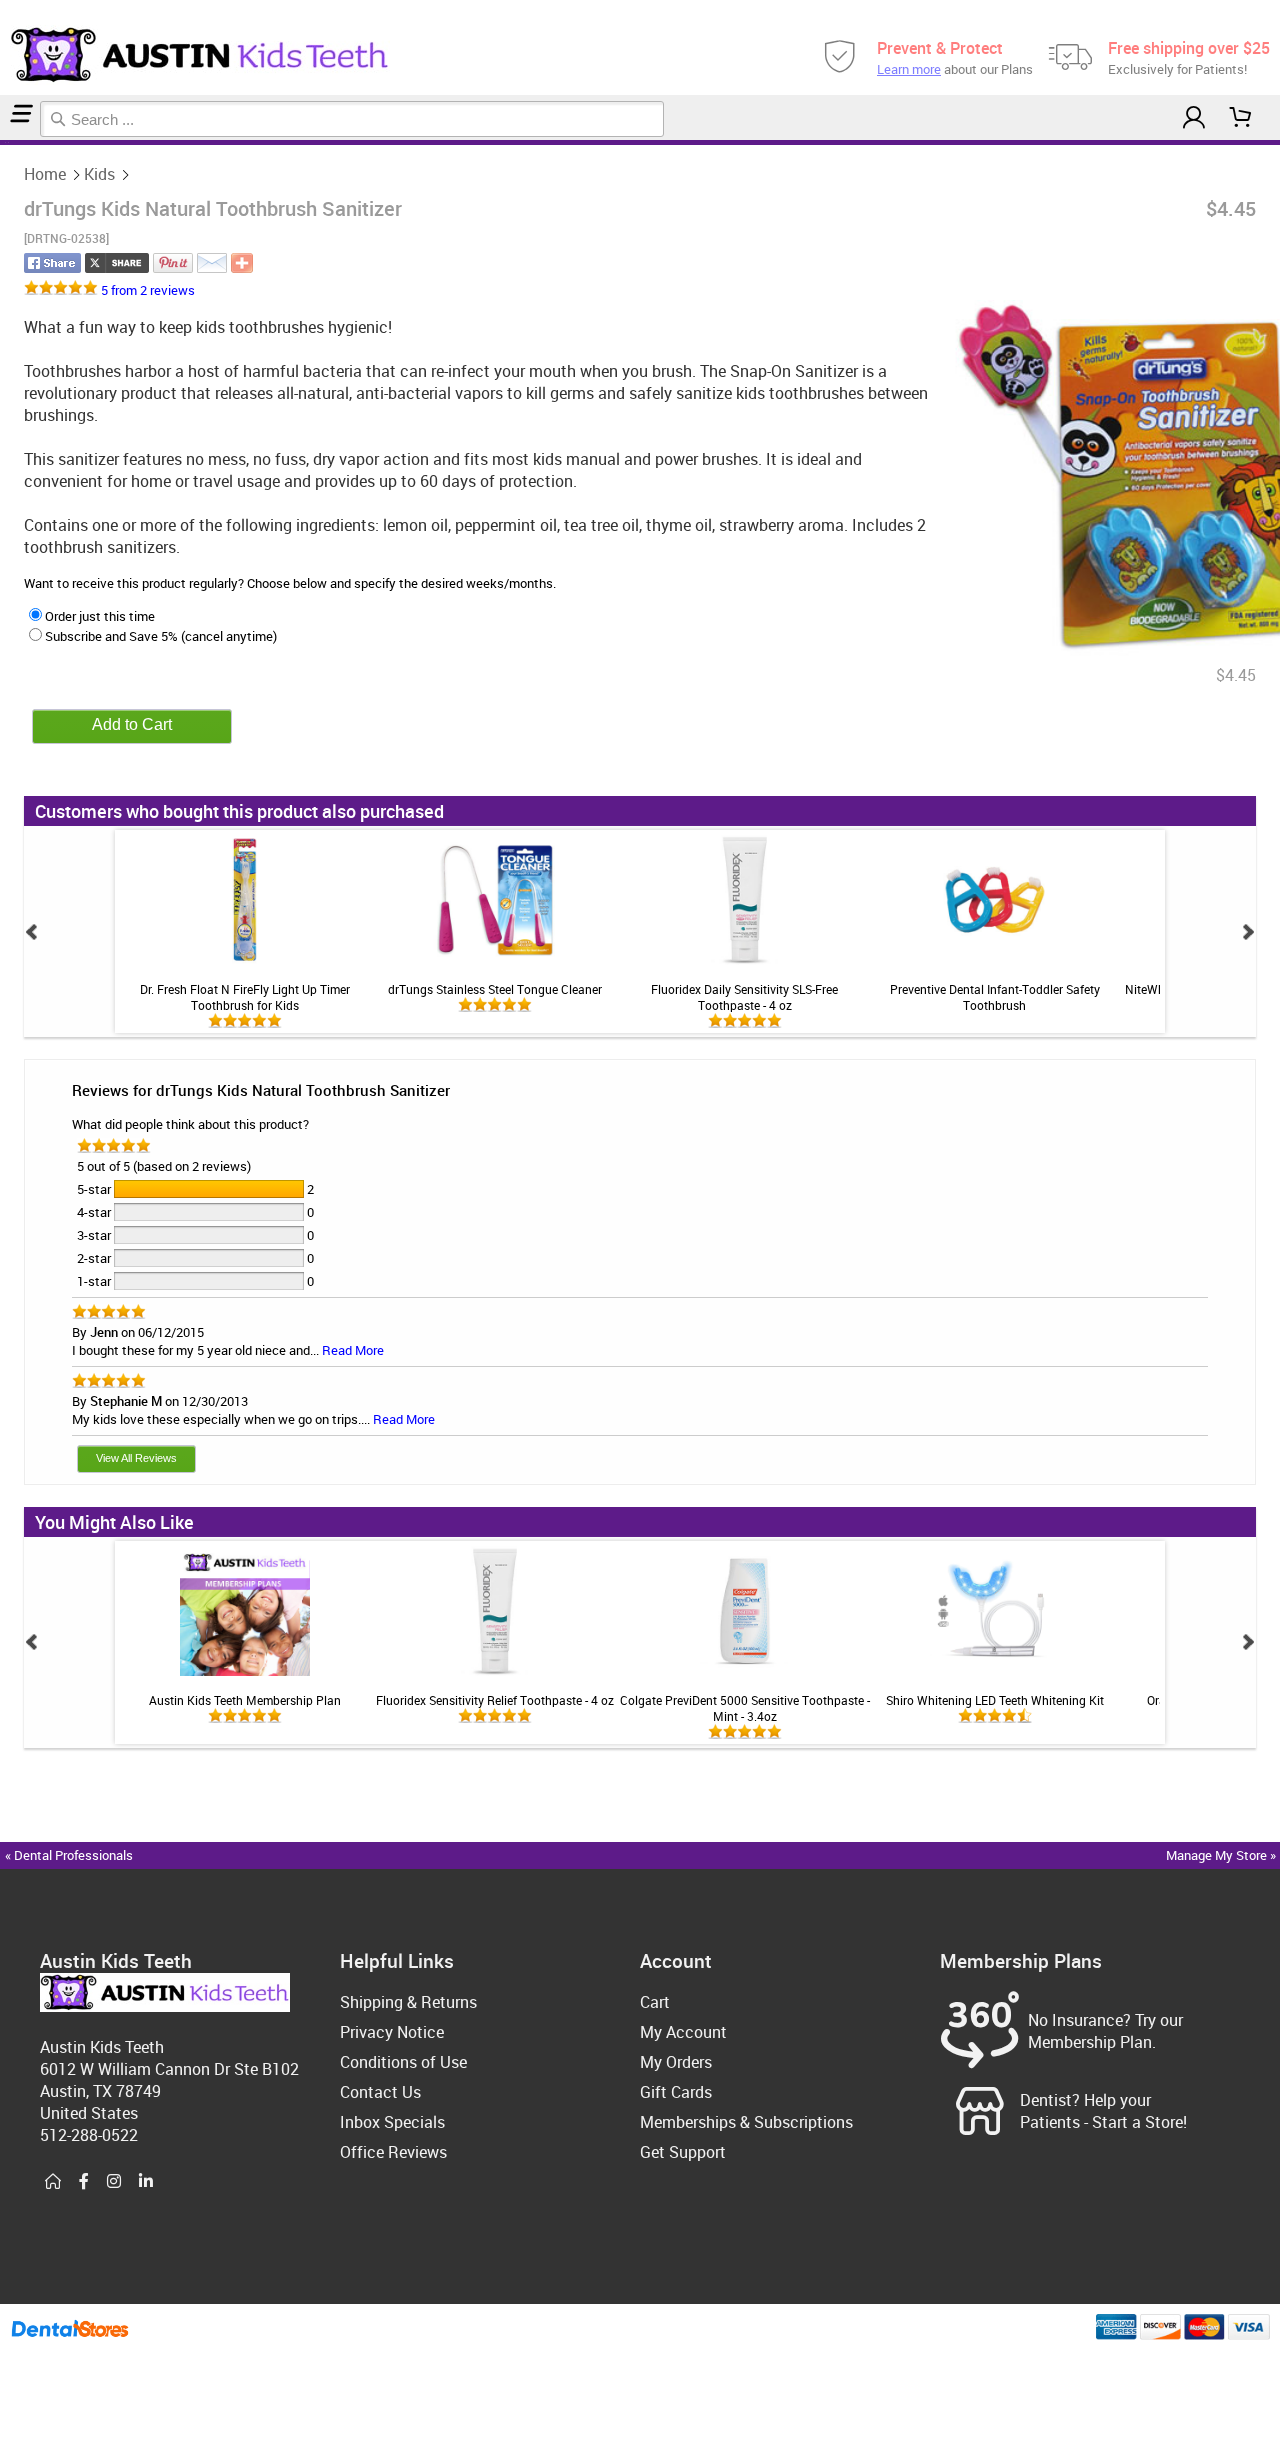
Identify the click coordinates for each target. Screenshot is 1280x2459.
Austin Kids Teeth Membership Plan (245, 1700)
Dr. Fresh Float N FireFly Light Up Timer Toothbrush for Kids (245, 997)
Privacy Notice (392, 2032)
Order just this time (100, 616)
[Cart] (1241, 117)
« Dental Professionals (69, 1855)
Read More (353, 1350)
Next (1248, 932)
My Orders (676, 2062)
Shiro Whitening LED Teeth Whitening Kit (995, 1700)
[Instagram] (114, 2182)
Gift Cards (676, 2092)
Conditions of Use (403, 2062)
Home (45, 174)
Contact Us (380, 2092)
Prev (32, 932)
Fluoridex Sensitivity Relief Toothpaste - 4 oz (495, 1700)
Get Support (683, 2152)
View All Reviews (136, 1458)
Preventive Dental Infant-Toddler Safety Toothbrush (995, 997)
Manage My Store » (1222, 1855)
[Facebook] (84, 2182)
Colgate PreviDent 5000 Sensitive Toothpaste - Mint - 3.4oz (745, 1708)
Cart (655, 2002)
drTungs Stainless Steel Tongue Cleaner (495, 989)
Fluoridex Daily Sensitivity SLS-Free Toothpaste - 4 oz (744, 997)
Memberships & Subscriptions (746, 2122)
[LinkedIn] (146, 2182)
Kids (99, 174)
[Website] (53, 2182)
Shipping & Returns (408, 2002)
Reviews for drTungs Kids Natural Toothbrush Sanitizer (261, 1090)
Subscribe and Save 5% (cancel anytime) (161, 636)
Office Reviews (393, 2152)
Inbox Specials (392, 2122)
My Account (683, 2032)
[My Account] (1194, 117)
